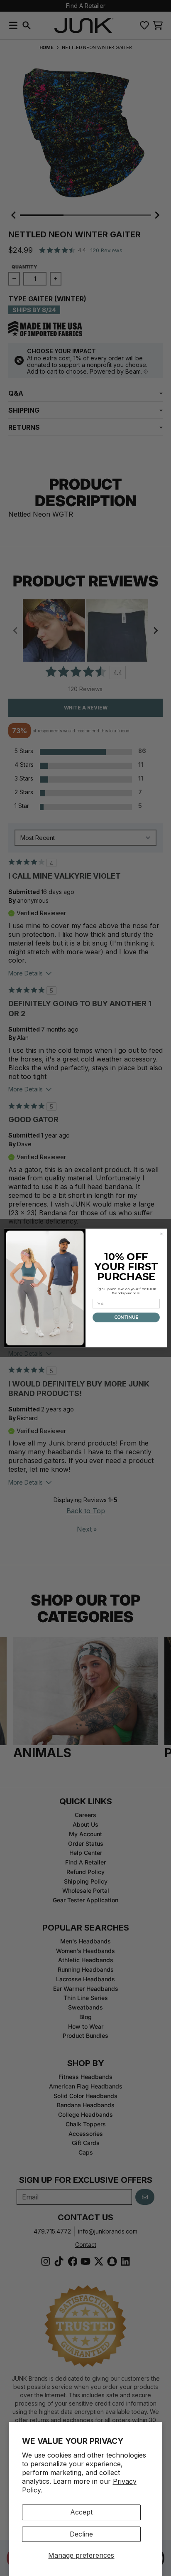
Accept (81, 2512)
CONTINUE (126, 1318)
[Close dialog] (161, 1234)
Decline (81, 2534)
